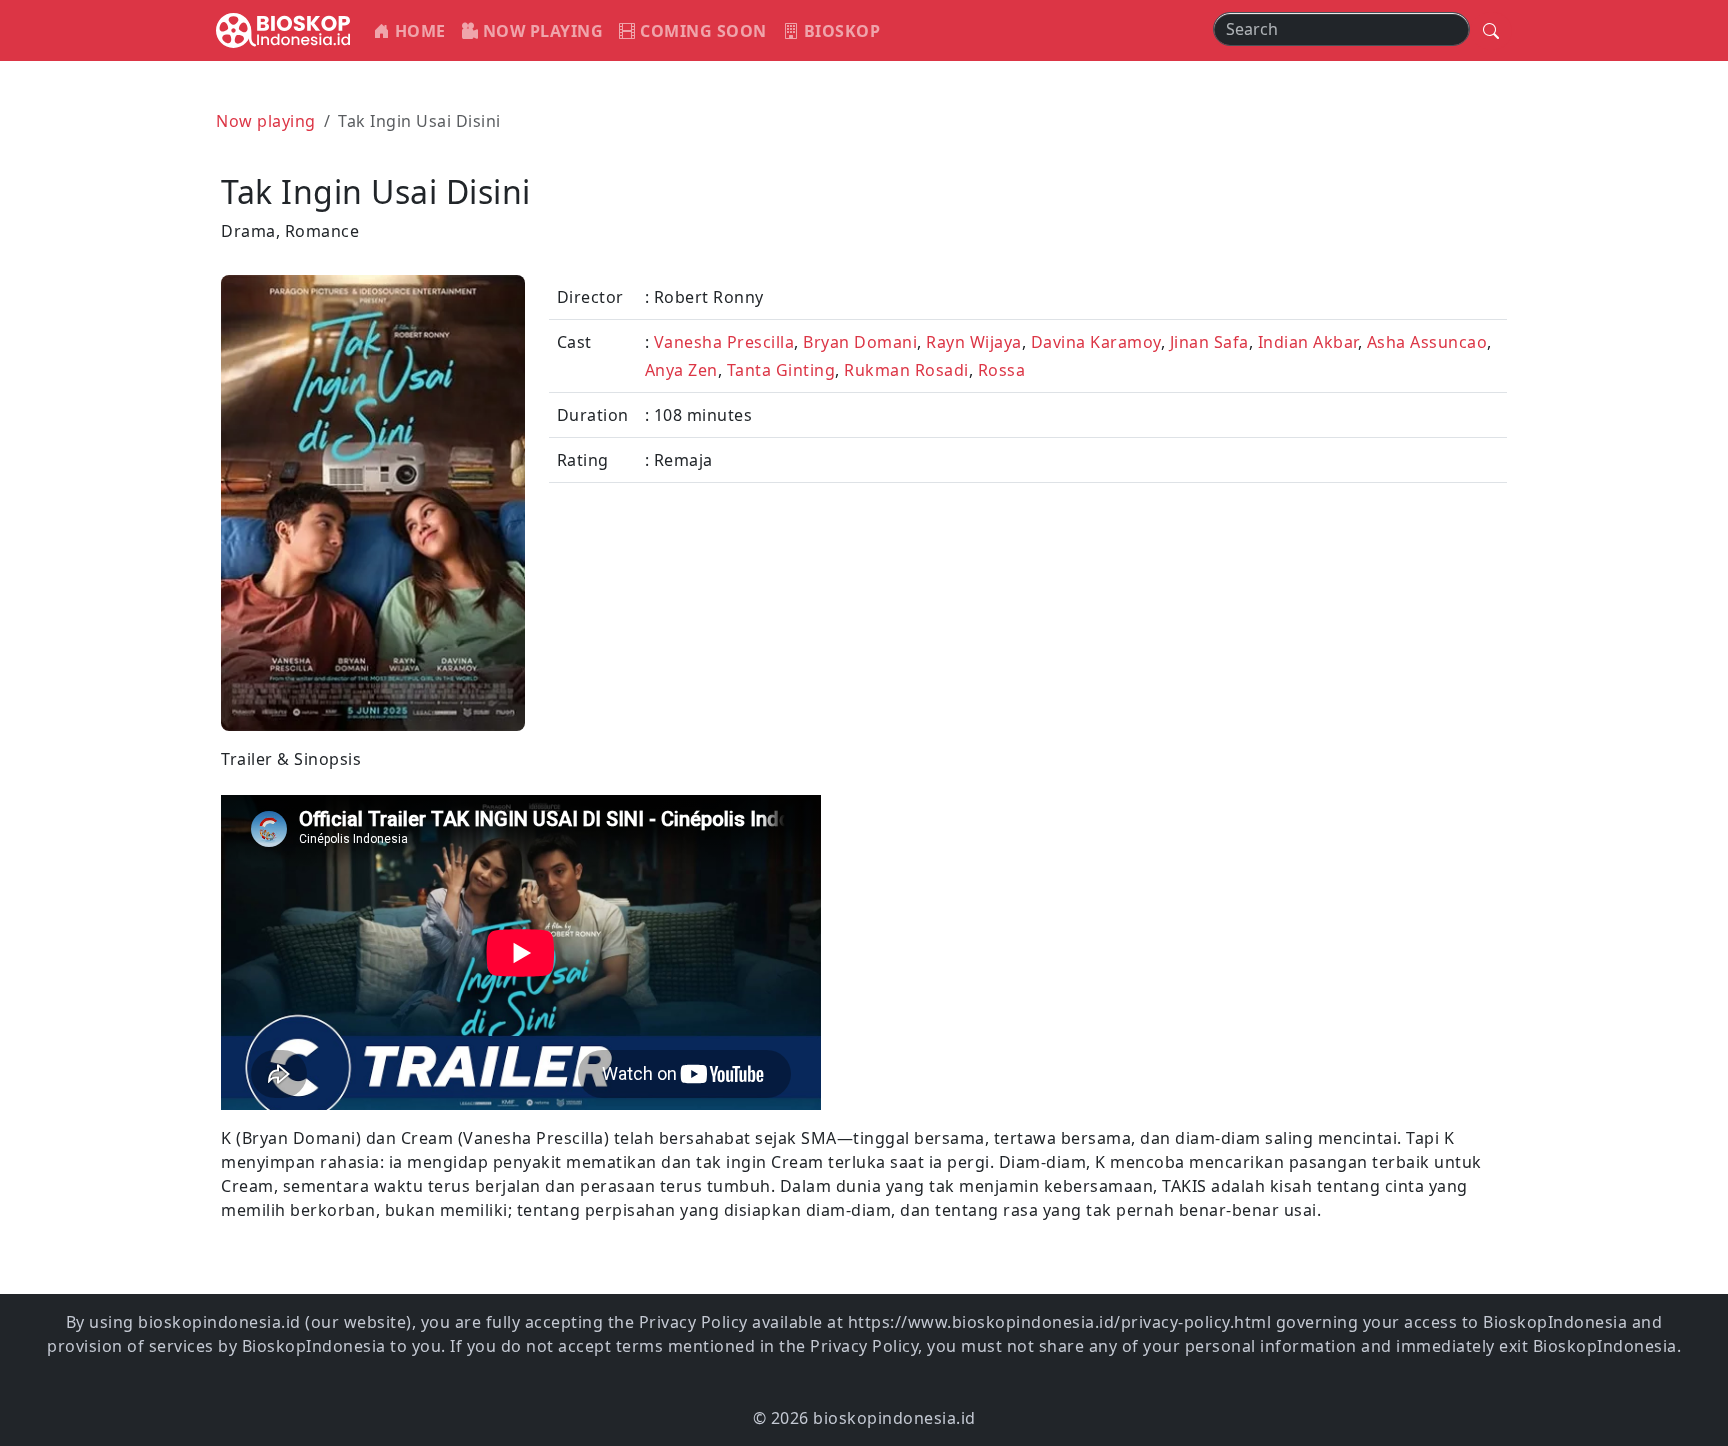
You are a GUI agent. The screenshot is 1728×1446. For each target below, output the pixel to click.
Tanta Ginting (781, 370)
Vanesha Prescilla (724, 342)
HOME (418, 31)
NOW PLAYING (540, 31)
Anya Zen (681, 370)
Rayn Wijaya (974, 342)
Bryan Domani (860, 342)
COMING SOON (701, 31)
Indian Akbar (1308, 342)
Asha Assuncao (1427, 342)
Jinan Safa (1209, 342)
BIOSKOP (839, 31)
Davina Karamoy (1096, 342)
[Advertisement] (1191, 887)
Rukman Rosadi (906, 370)
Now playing (266, 121)
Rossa (1002, 370)
